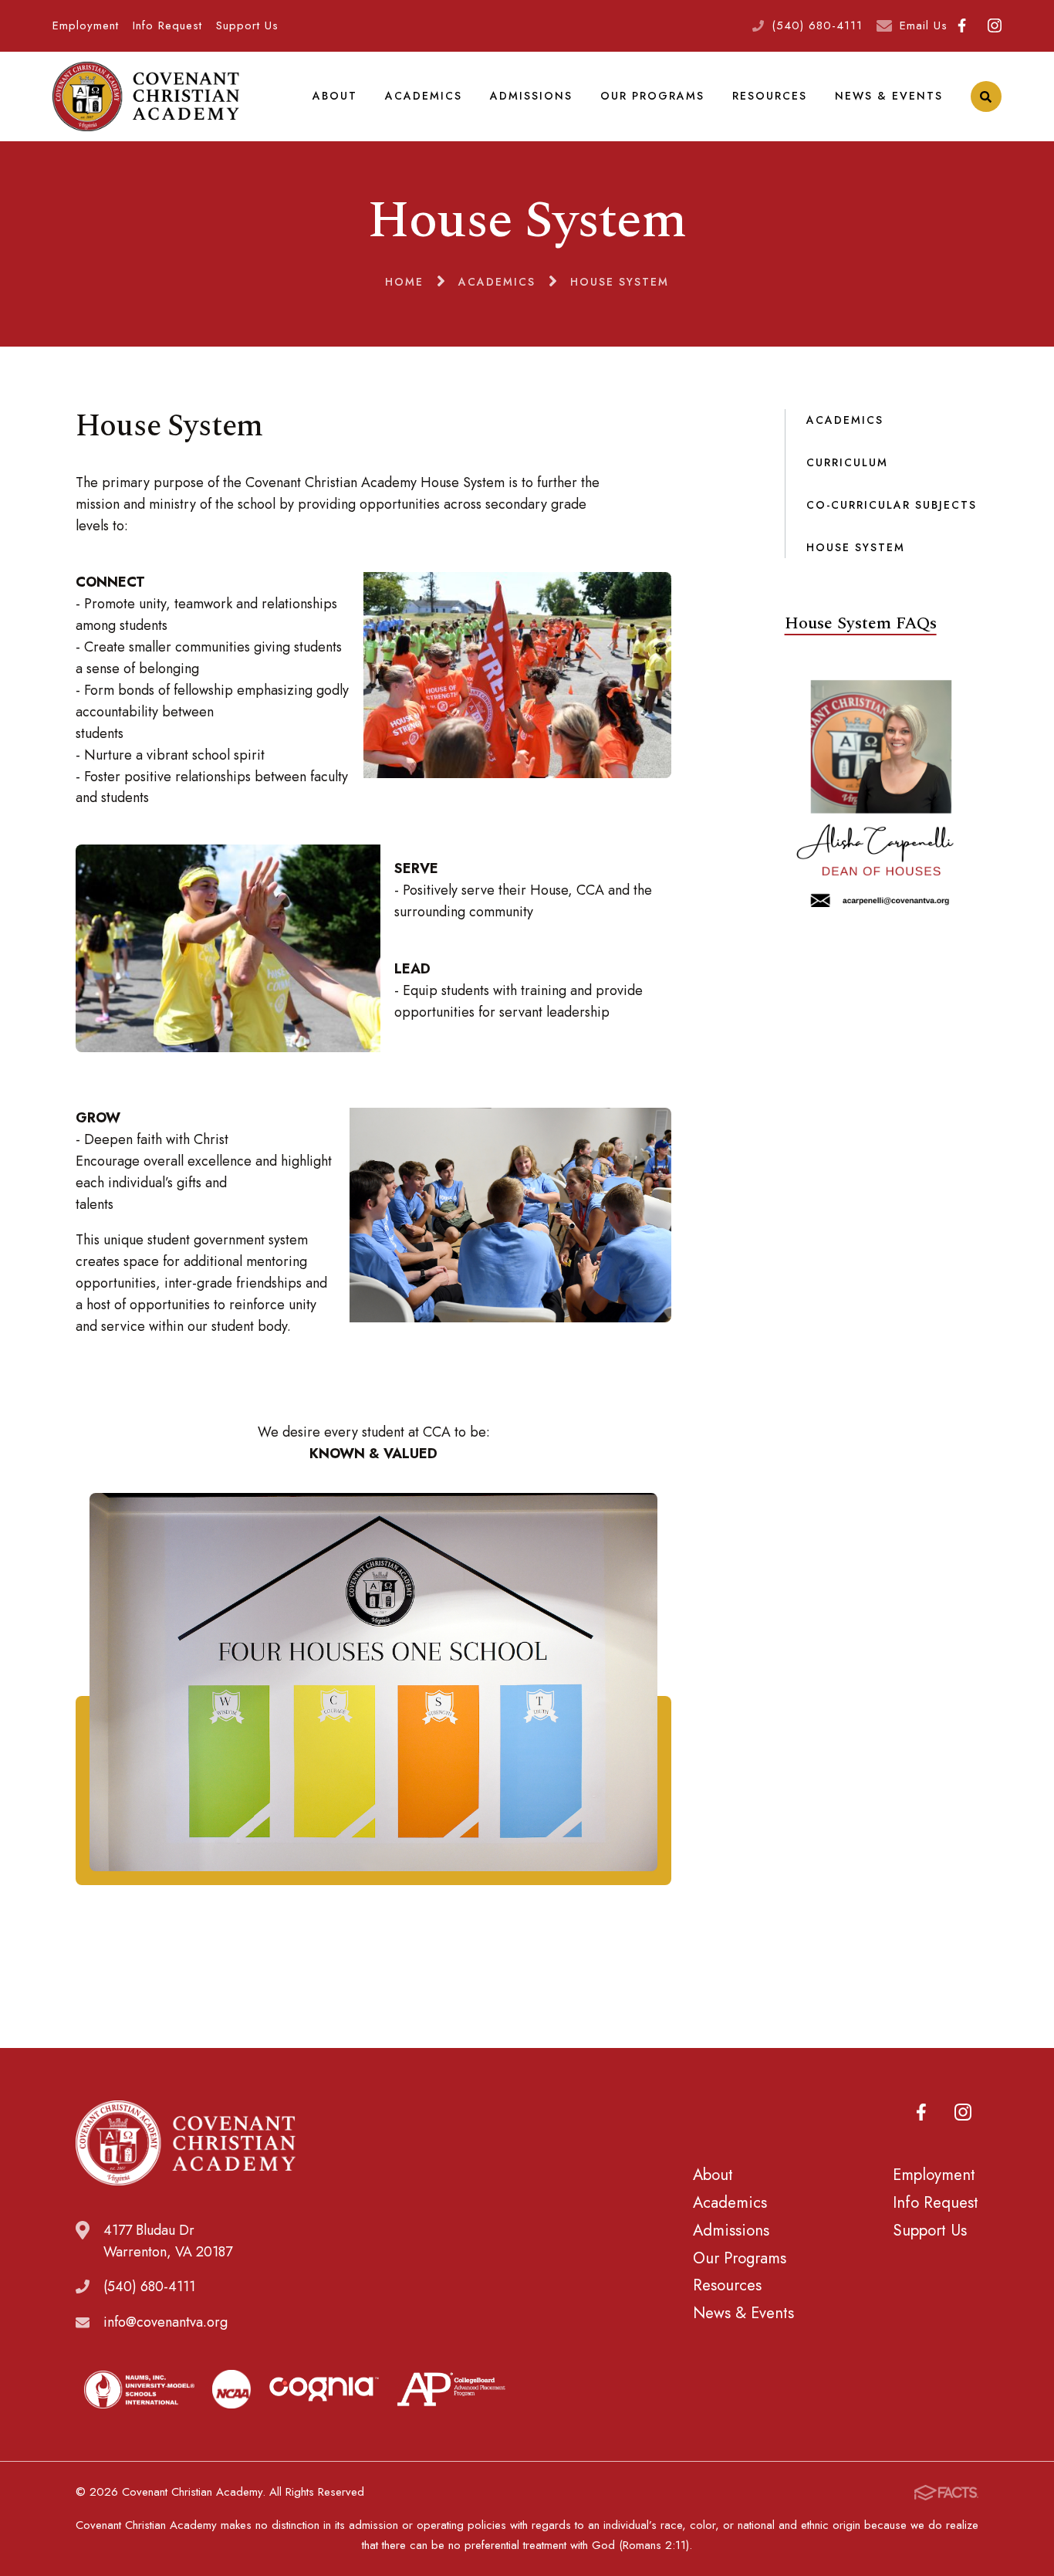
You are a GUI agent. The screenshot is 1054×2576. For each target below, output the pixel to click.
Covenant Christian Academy (145, 96)
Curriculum (847, 462)
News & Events (889, 96)
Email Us (924, 25)
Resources (770, 96)
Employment (86, 25)
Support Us (247, 25)
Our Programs (652, 96)
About (335, 96)
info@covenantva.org (166, 2322)
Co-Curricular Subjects (892, 505)
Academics (424, 96)
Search (986, 96)
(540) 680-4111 (817, 25)
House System (856, 547)
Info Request (167, 25)
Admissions (531, 96)
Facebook (962, 26)
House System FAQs (861, 623)
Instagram (994, 26)
